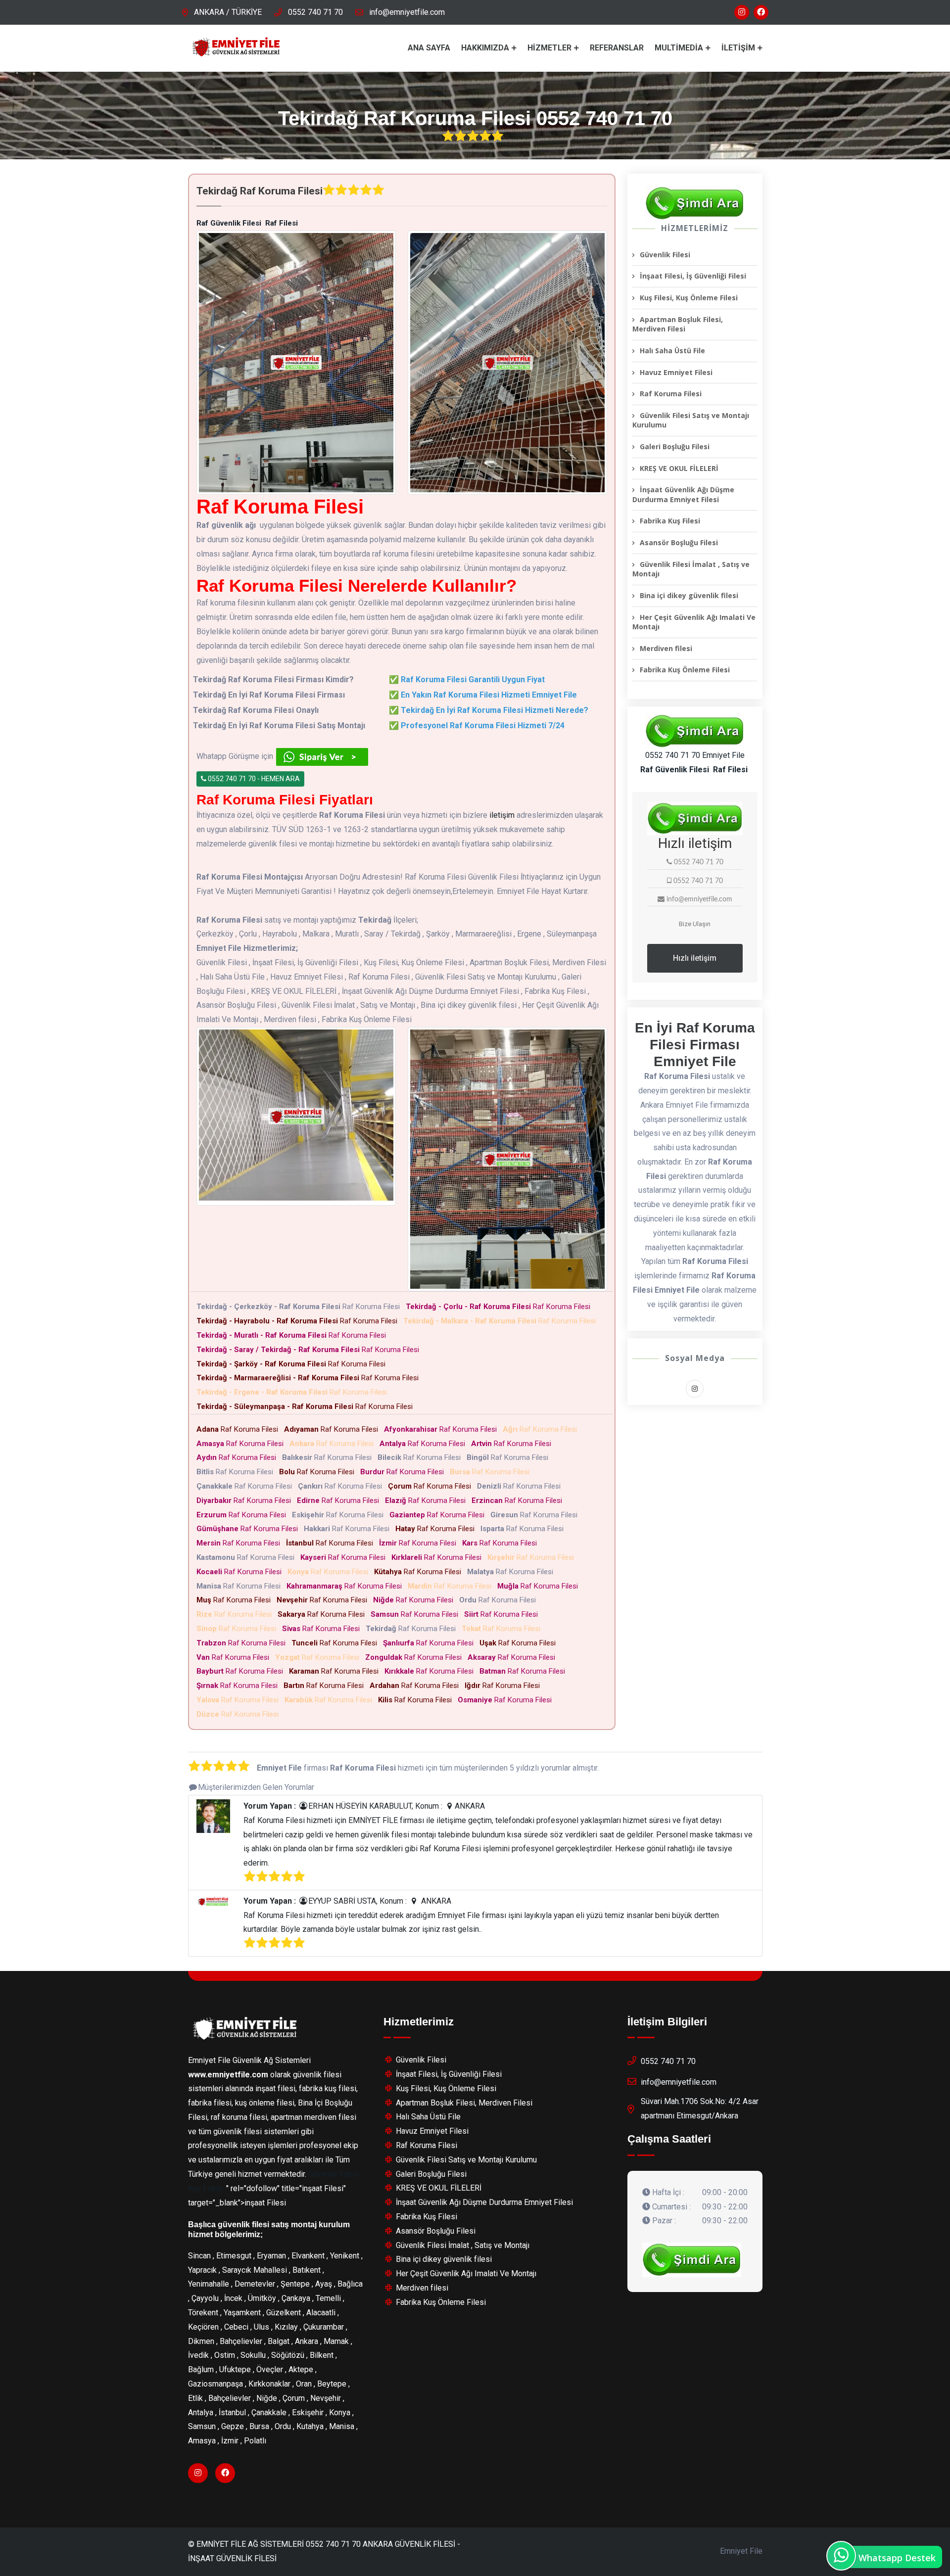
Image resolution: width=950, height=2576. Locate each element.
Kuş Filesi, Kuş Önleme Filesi (689, 298)
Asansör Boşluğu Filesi (679, 542)
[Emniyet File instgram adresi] (742, 12)
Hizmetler (549, 48)
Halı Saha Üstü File (672, 351)
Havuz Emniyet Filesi (676, 372)
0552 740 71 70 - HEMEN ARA (253, 779)
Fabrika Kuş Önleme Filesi (685, 670)
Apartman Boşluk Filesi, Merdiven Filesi (678, 324)
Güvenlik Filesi (665, 255)
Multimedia (679, 48)
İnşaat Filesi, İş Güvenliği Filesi (693, 276)
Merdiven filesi (666, 648)
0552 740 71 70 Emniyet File (695, 755)
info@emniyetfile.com (407, 12)
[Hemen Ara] (692, 2260)
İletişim (738, 48)
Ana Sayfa (429, 48)
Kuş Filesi (205, 2188)
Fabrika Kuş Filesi (670, 521)
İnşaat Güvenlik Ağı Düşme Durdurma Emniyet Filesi (683, 494)
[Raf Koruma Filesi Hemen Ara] (695, 203)
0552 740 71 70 (315, 12)
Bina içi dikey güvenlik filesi (689, 595)
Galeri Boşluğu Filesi (675, 446)
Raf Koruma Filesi (300, 1307)
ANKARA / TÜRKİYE (228, 12)
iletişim (502, 815)
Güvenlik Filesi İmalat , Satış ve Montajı (691, 569)
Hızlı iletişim (695, 958)
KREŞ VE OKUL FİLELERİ (679, 468)
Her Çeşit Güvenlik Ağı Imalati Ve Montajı (694, 622)
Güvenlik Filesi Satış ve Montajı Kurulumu (691, 420)
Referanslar (617, 48)
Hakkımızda (485, 48)
